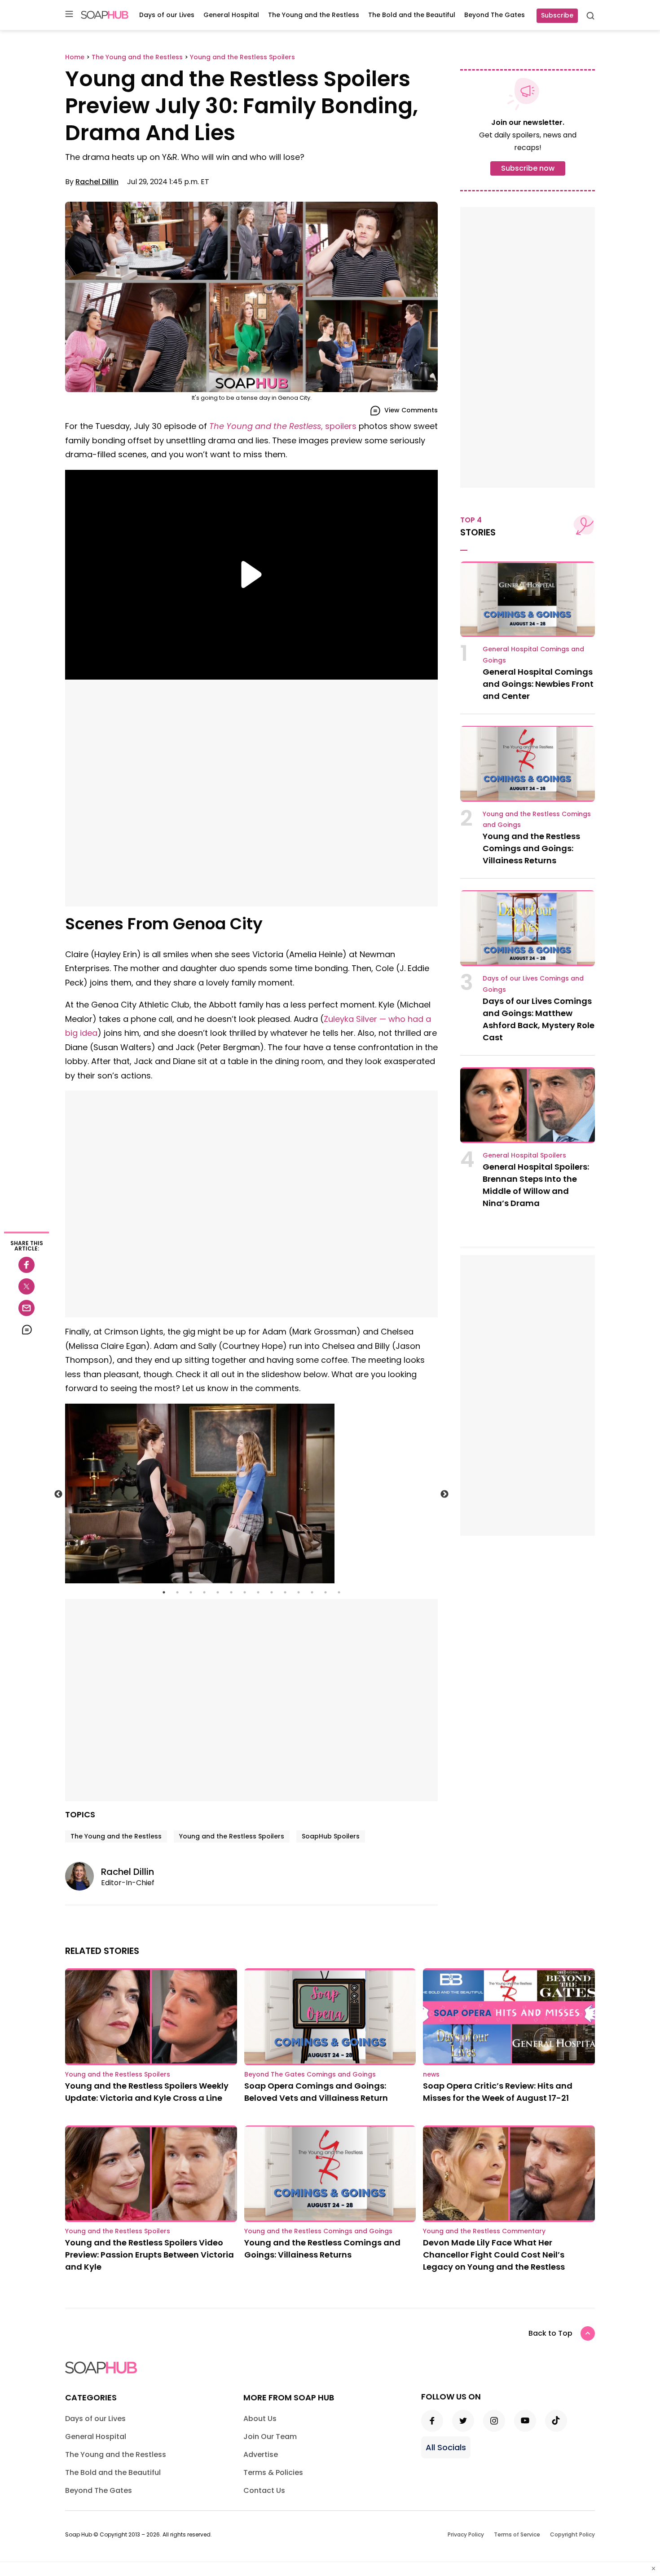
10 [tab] (285, 1592)
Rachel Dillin (97, 182)
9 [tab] (272, 1592)
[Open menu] (69, 15)
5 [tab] (218, 1592)
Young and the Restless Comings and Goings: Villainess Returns (531, 848)
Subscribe (557, 15)
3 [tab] (191, 1592)
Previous (58, 1494)
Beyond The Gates (495, 15)
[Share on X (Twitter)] (26, 1286)
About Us (260, 2419)
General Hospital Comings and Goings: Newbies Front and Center (538, 684)
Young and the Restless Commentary (484, 2231)
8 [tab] (258, 1592)
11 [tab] (299, 1592)
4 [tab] (204, 1592)
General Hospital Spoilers (524, 1155)
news (431, 2074)
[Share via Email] (26, 1308)
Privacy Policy (466, 2534)
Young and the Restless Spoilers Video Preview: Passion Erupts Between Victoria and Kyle (150, 2255)
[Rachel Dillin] (83, 1876)
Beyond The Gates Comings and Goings (310, 2074)
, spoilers (283, 426)
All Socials (446, 2447)
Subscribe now (528, 168)
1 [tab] (164, 1592)
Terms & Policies (273, 2472)
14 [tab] (339, 1592)
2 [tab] (177, 1592)
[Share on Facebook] (26, 1265)
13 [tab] (326, 1592)
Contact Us (264, 2490)
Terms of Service (517, 2534)
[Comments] (26, 1330)
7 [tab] (245, 1592)
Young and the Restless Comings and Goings (318, 2231)
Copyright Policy (572, 2534)
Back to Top (550, 2333)
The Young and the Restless (314, 15)
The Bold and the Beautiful (412, 15)
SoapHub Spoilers (331, 1836)
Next (444, 1494)
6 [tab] (231, 1592)
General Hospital (231, 15)
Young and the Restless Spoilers (232, 1836)
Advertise (261, 2454)
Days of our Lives (167, 15)
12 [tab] (312, 1592)
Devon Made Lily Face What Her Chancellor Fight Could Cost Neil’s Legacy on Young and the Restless (494, 2255)
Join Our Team (270, 2437)
